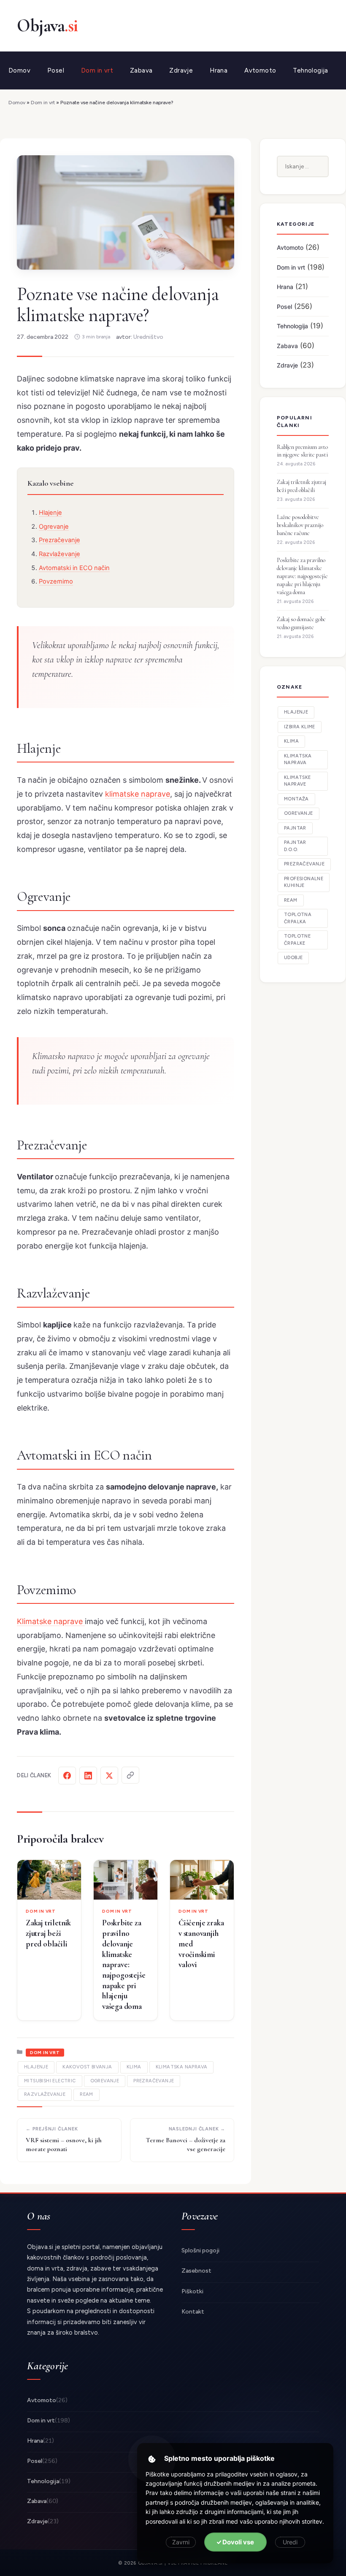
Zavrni (181, 2542)
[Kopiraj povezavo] (130, 1775)
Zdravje (181, 70)
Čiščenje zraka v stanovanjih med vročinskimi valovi (201, 1943)
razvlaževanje (45, 2094)
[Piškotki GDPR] (152, 2459)
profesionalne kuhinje (304, 882)
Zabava (141, 70)
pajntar (295, 828)
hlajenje (36, 2067)
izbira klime (300, 727)
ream (86, 2094)
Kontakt (193, 2312)
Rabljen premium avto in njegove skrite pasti (302, 451)
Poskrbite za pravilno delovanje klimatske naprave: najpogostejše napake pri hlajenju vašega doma (124, 1964)
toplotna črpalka (298, 918)
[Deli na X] (109, 1776)
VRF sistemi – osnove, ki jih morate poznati (64, 2145)
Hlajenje (50, 513)
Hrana (219, 70)
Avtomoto (260, 70)
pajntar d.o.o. (295, 846)
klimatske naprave (138, 794)
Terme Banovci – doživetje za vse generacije (186, 2145)
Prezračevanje (59, 540)
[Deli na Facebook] (67, 1776)
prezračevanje (154, 2081)
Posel (56, 70)
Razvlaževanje (59, 554)
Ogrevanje (54, 527)
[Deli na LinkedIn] (88, 1776)
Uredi (290, 2542)
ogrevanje (105, 2081)
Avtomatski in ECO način (74, 568)
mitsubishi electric (50, 2081)
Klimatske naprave (51, 1621)
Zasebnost (196, 2271)
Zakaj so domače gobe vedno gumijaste (301, 623)
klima (134, 2067)
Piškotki (192, 2291)
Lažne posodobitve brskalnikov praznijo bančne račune (300, 525)
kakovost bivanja (87, 2067)
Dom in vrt (97, 70)
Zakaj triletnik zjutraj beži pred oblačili (48, 1933)
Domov (19, 70)
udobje (293, 958)
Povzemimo (56, 581)
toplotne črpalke (297, 940)
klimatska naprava (182, 2067)
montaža (296, 799)
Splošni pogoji (200, 2250)
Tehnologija (310, 70)
